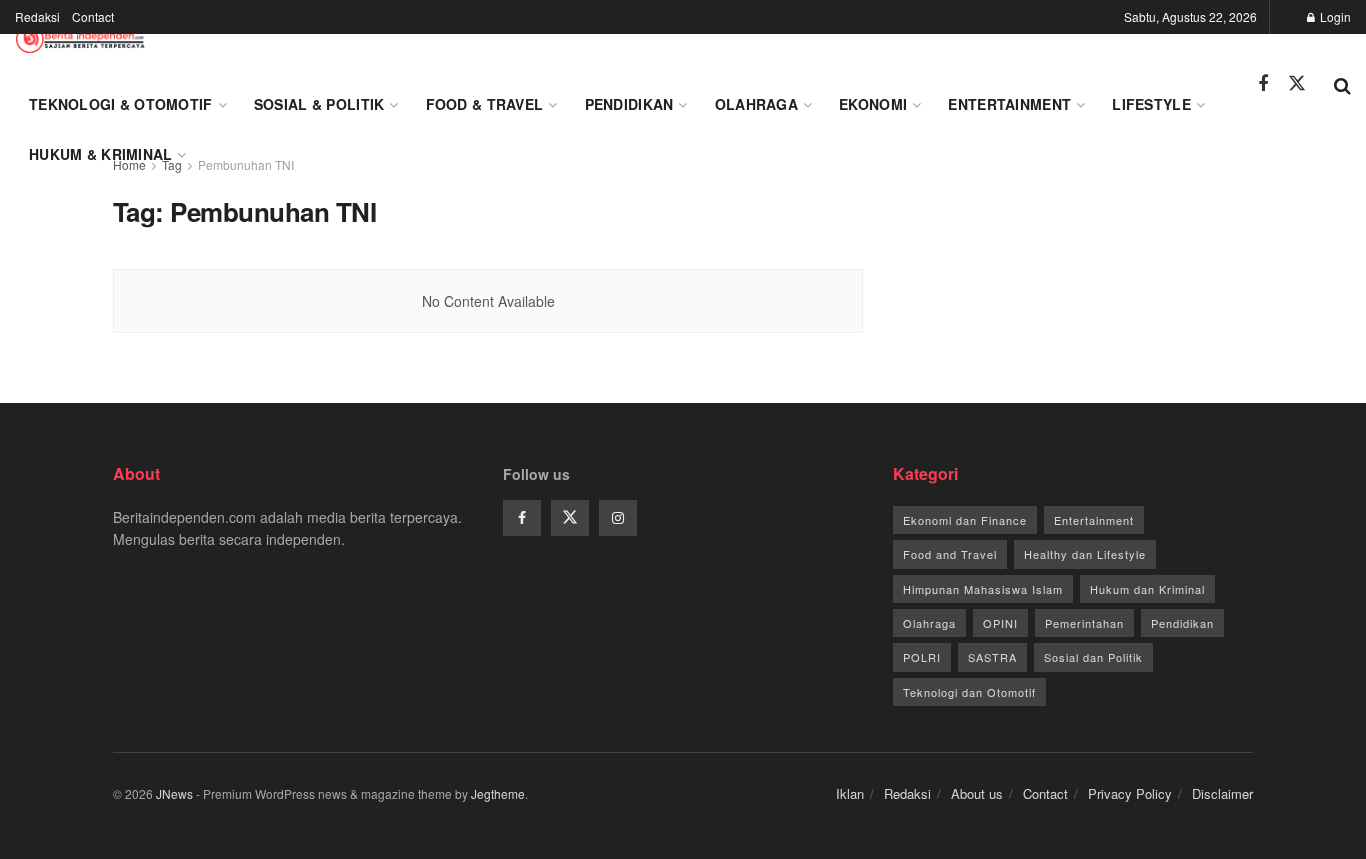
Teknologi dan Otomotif (969, 692)
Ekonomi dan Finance (965, 520)
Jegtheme (498, 793)
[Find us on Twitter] (1297, 83)
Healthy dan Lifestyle (1085, 554)
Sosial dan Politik (1093, 657)
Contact (93, 16)
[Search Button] (1342, 84)
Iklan (850, 793)
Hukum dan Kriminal (1147, 589)
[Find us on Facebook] (1263, 84)
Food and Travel (950, 554)
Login (1334, 16)
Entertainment (1009, 104)
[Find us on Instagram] (618, 518)
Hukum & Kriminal (100, 154)
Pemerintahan (1084, 623)
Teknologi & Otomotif (121, 104)
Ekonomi (873, 104)
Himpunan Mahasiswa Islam (983, 589)
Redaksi (37, 16)
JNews (174, 793)
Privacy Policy (1130, 793)
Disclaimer (1222, 793)
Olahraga (756, 104)
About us (977, 793)
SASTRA (992, 657)
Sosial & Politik (319, 104)
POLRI (922, 657)
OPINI (1000, 623)
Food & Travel (485, 104)
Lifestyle (1151, 104)
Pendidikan (629, 104)
